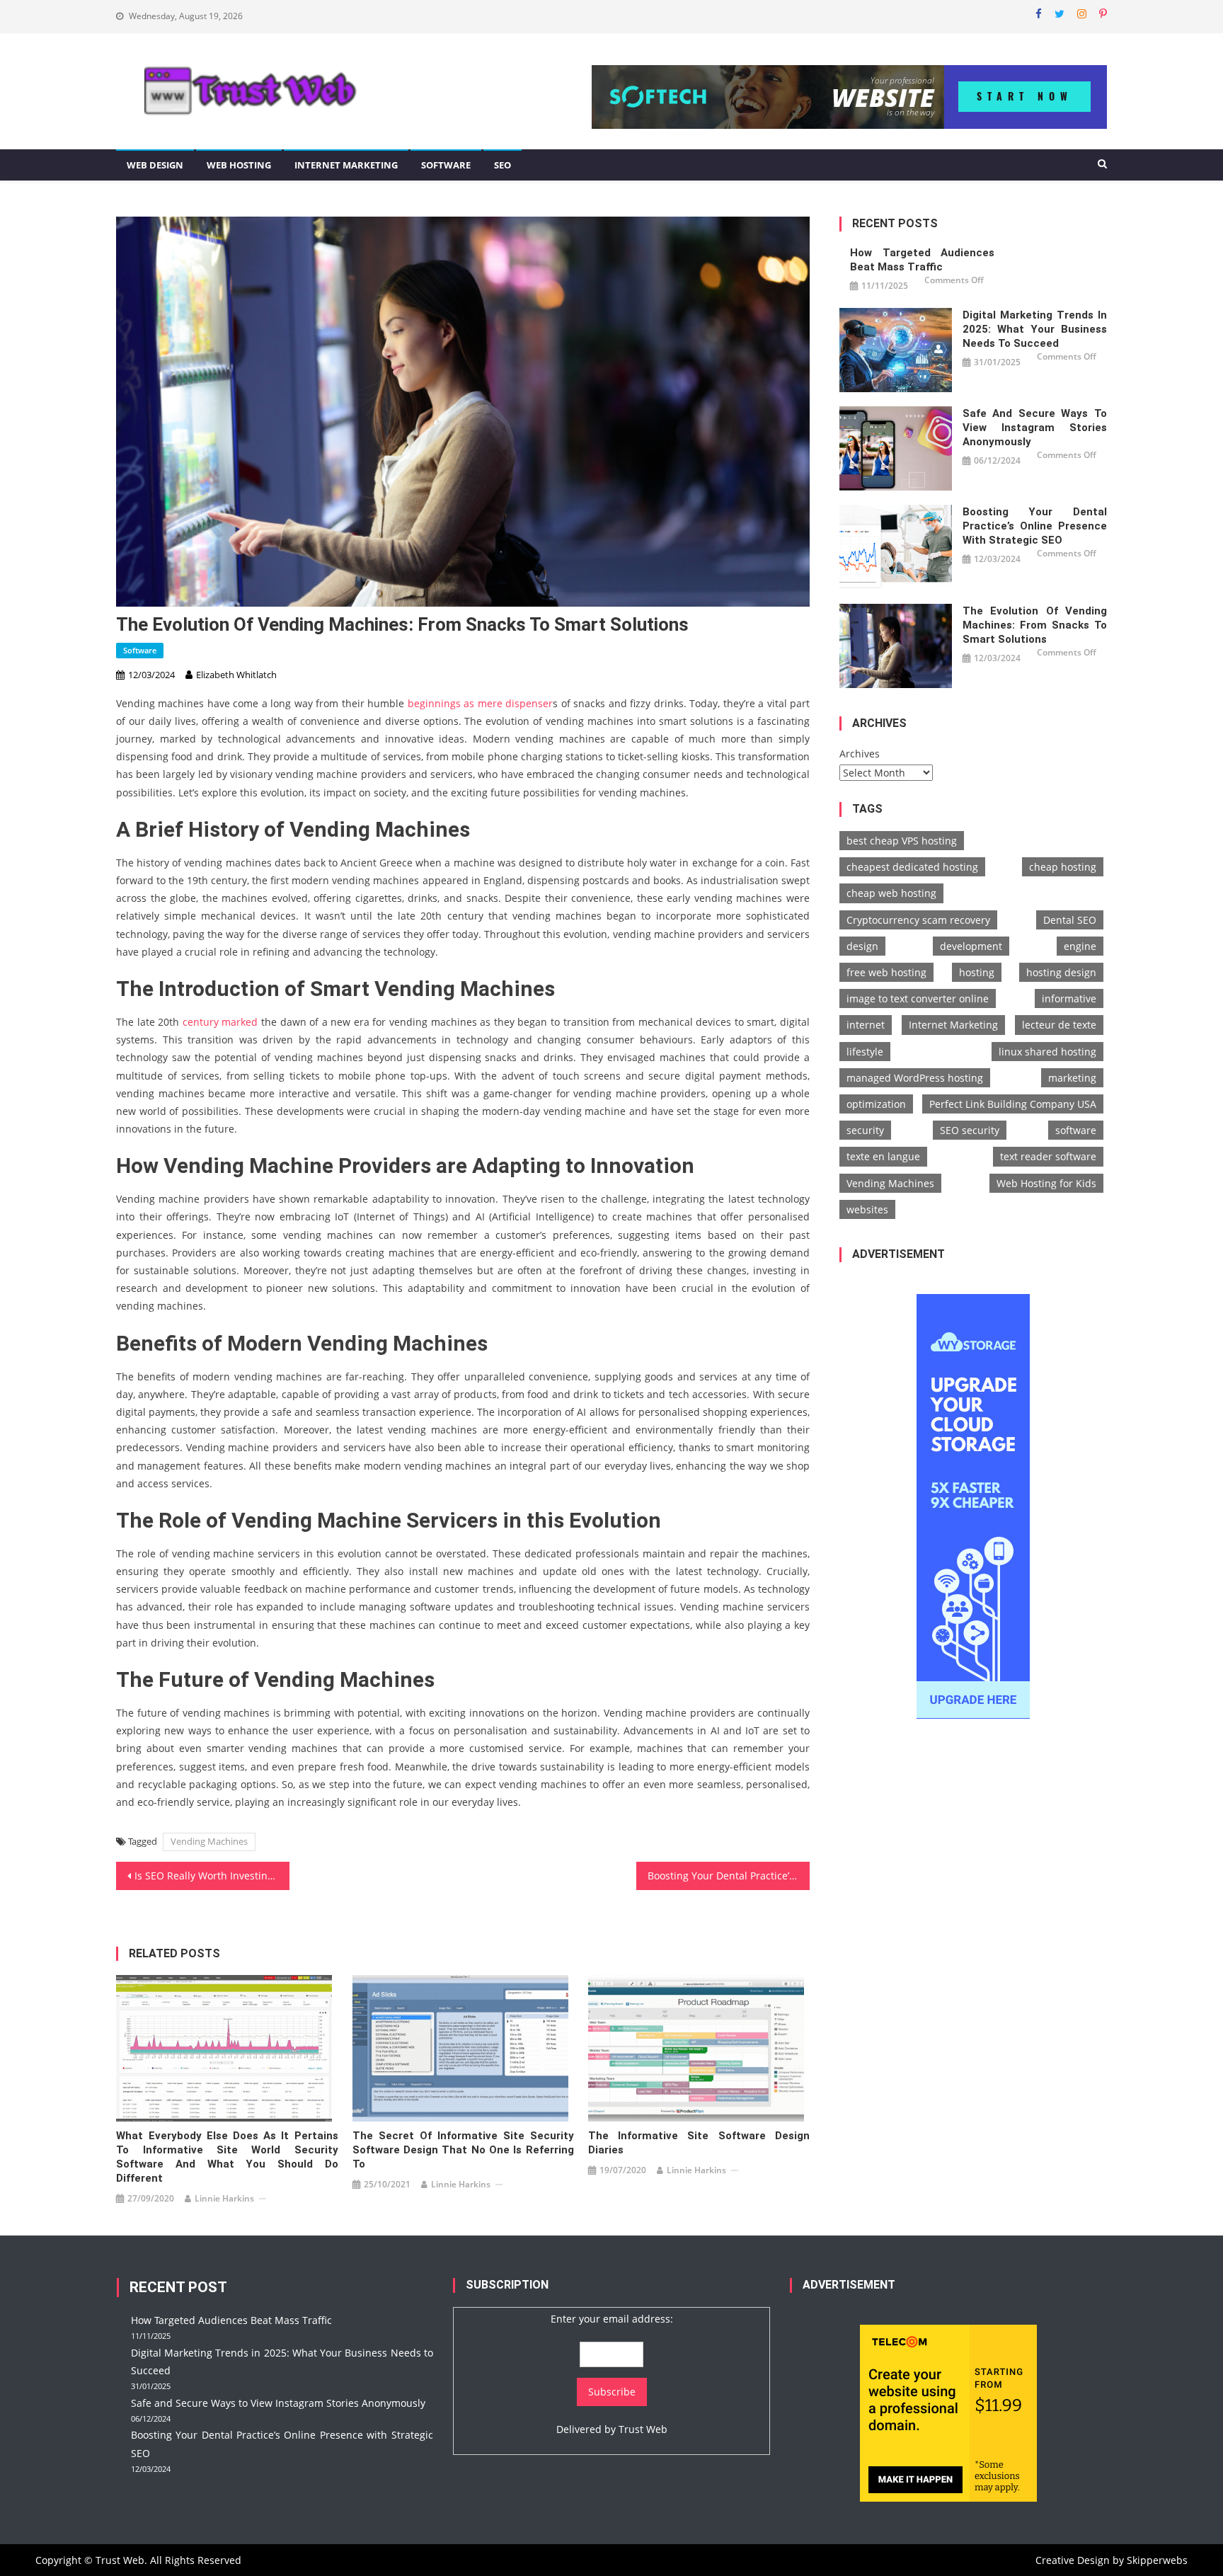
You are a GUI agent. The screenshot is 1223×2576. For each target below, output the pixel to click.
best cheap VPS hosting (902, 841)
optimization (876, 1104)
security (865, 1130)
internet (866, 1025)
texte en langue (883, 1156)
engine (1080, 946)
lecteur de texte (1059, 1025)
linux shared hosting (1047, 1052)
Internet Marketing (346, 165)
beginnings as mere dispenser (480, 703)
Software (446, 165)
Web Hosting (239, 165)
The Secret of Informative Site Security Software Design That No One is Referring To (463, 2150)
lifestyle (865, 1052)
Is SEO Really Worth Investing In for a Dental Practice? (212, 1876)
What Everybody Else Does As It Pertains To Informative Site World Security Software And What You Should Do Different (227, 2157)
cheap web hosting (891, 893)
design (862, 946)
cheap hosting (1063, 867)
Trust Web (643, 2429)
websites (867, 1209)
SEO (503, 165)
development (971, 946)
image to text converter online (918, 998)
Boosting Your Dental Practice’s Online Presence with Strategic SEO (729, 1876)
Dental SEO (1070, 920)
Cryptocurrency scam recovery (918, 920)
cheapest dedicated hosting (912, 867)
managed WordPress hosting (915, 1078)
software (1076, 1130)
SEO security (970, 1130)
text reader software (1048, 1156)
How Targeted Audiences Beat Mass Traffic (922, 260)
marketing (1072, 1078)
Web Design (155, 165)
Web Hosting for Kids (1046, 1183)
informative (1069, 998)
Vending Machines (209, 1841)
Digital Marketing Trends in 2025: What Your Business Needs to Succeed (1035, 329)
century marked (220, 1022)
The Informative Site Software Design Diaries (699, 2143)
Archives (860, 754)
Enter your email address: (612, 2319)
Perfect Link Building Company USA (1013, 1104)
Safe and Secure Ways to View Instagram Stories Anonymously (1035, 428)
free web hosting (886, 972)
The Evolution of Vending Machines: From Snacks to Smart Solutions (1035, 625)
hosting (977, 972)
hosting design (1061, 972)
